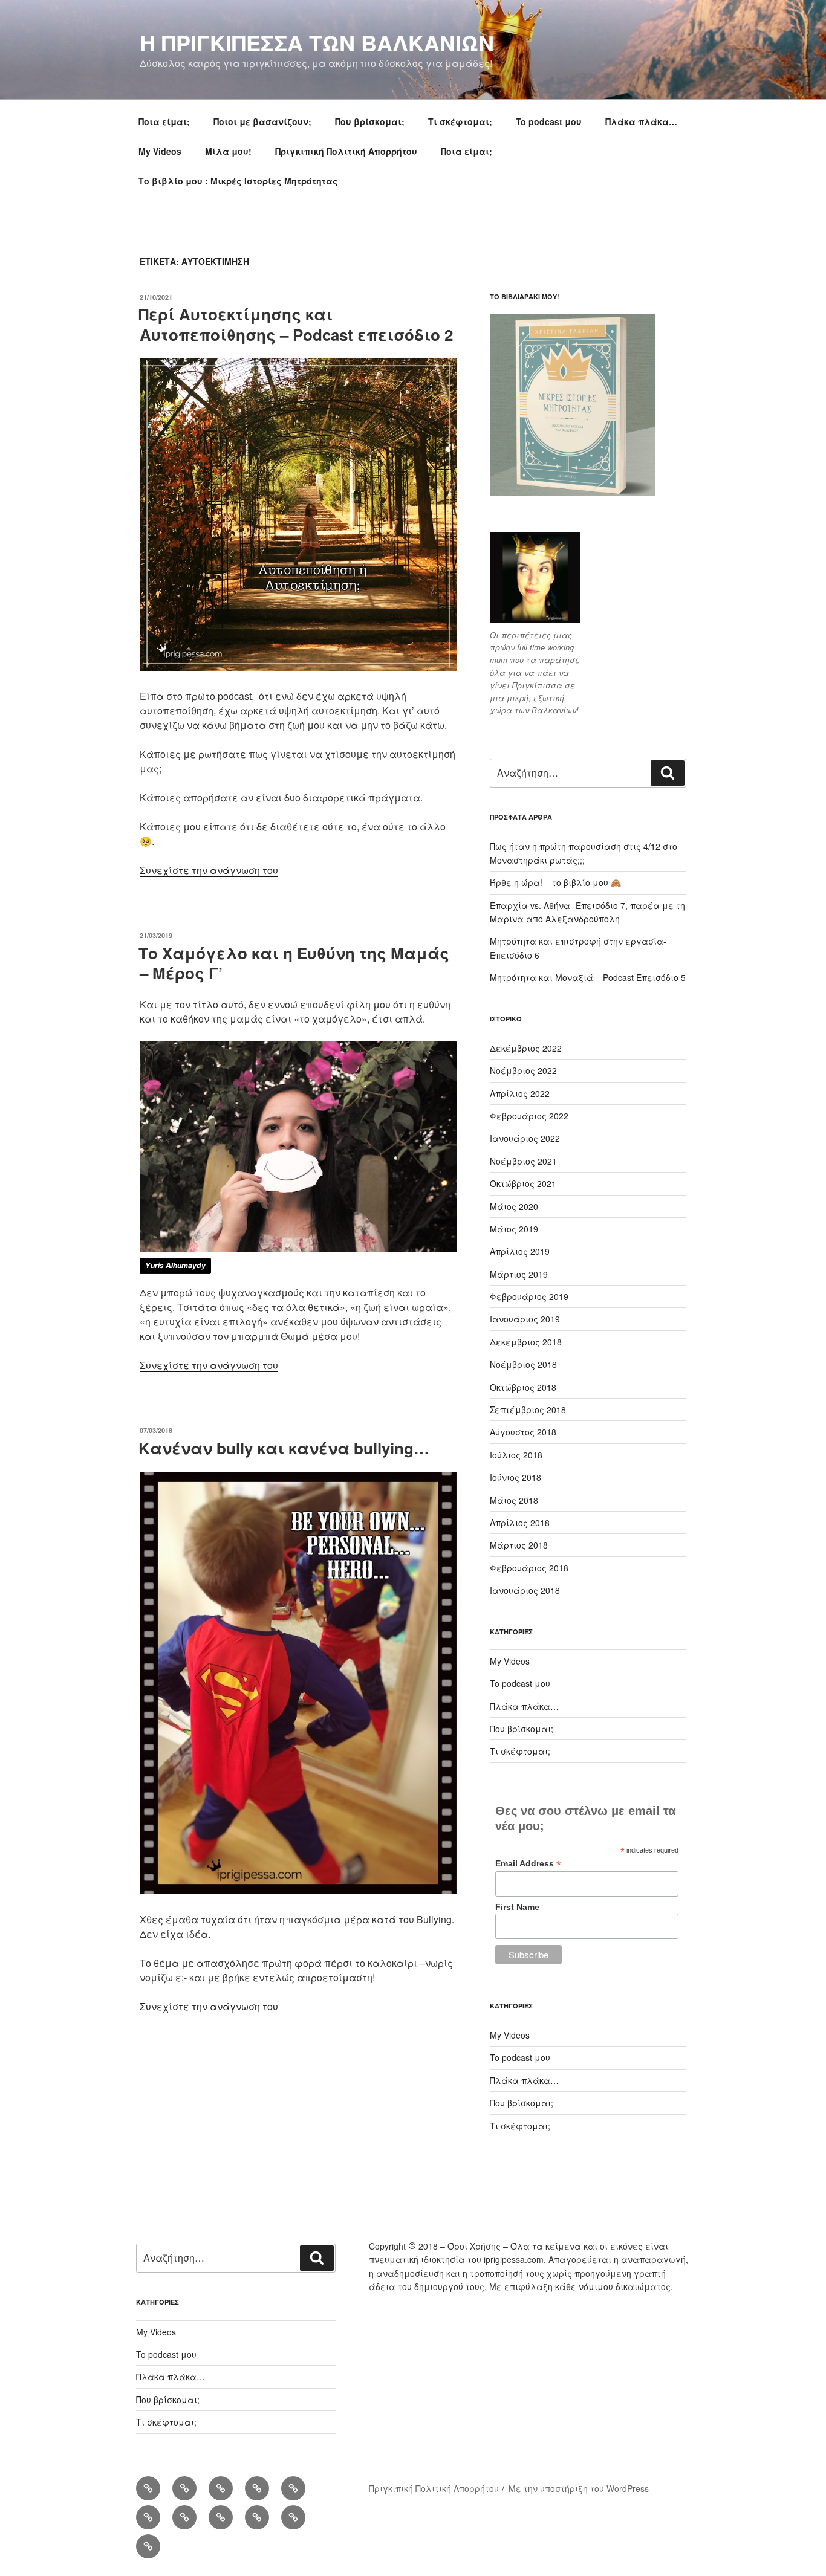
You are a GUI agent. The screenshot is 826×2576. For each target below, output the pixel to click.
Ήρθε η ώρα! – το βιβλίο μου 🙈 (555, 882)
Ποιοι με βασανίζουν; (262, 121)
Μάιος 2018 (514, 1500)
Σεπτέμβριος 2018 (528, 1409)
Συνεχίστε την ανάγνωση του (209, 870)
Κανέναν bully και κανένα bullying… (284, 1448)
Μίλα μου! (228, 151)
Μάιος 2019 (514, 1229)
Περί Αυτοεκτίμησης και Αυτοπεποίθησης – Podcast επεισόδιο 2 (296, 324)
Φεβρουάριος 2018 (529, 1568)
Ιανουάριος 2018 (525, 1590)
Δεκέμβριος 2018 (526, 1342)
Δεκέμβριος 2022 (526, 1048)
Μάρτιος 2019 (519, 1274)
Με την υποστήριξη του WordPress (579, 2488)
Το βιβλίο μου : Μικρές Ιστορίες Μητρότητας (238, 181)
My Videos (160, 151)
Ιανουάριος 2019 (525, 1319)
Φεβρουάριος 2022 (529, 1116)
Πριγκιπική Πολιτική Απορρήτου (346, 151)
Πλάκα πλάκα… (641, 121)
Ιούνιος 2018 (515, 1477)
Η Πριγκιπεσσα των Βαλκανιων (317, 42)
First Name (517, 1907)
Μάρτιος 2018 (519, 1545)
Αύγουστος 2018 (523, 1432)
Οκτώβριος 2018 (523, 1387)
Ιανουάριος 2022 (525, 1138)
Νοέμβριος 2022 (523, 1070)
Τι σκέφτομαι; (460, 121)
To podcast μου (549, 121)
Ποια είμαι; (164, 121)
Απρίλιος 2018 (520, 1523)
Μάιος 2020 (514, 1206)
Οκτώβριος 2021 (523, 1183)
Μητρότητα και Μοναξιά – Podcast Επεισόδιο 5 (588, 977)
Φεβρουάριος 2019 (529, 1296)
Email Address (528, 1864)
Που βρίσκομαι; (370, 121)
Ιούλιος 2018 (516, 1455)
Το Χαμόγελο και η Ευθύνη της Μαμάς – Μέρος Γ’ (294, 963)
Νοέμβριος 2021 (523, 1161)
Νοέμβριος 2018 (523, 1364)
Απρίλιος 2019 (520, 1251)
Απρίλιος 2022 (520, 1093)
